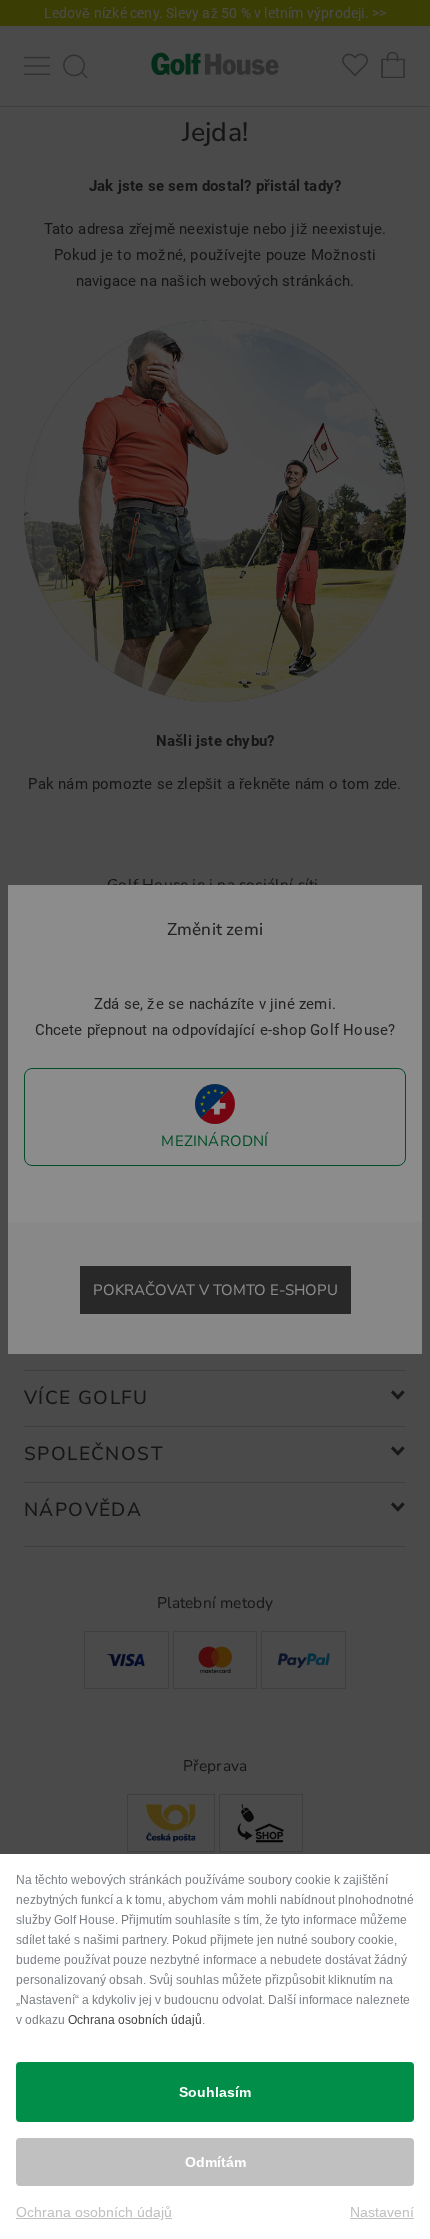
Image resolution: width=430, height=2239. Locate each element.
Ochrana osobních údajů (135, 2020)
